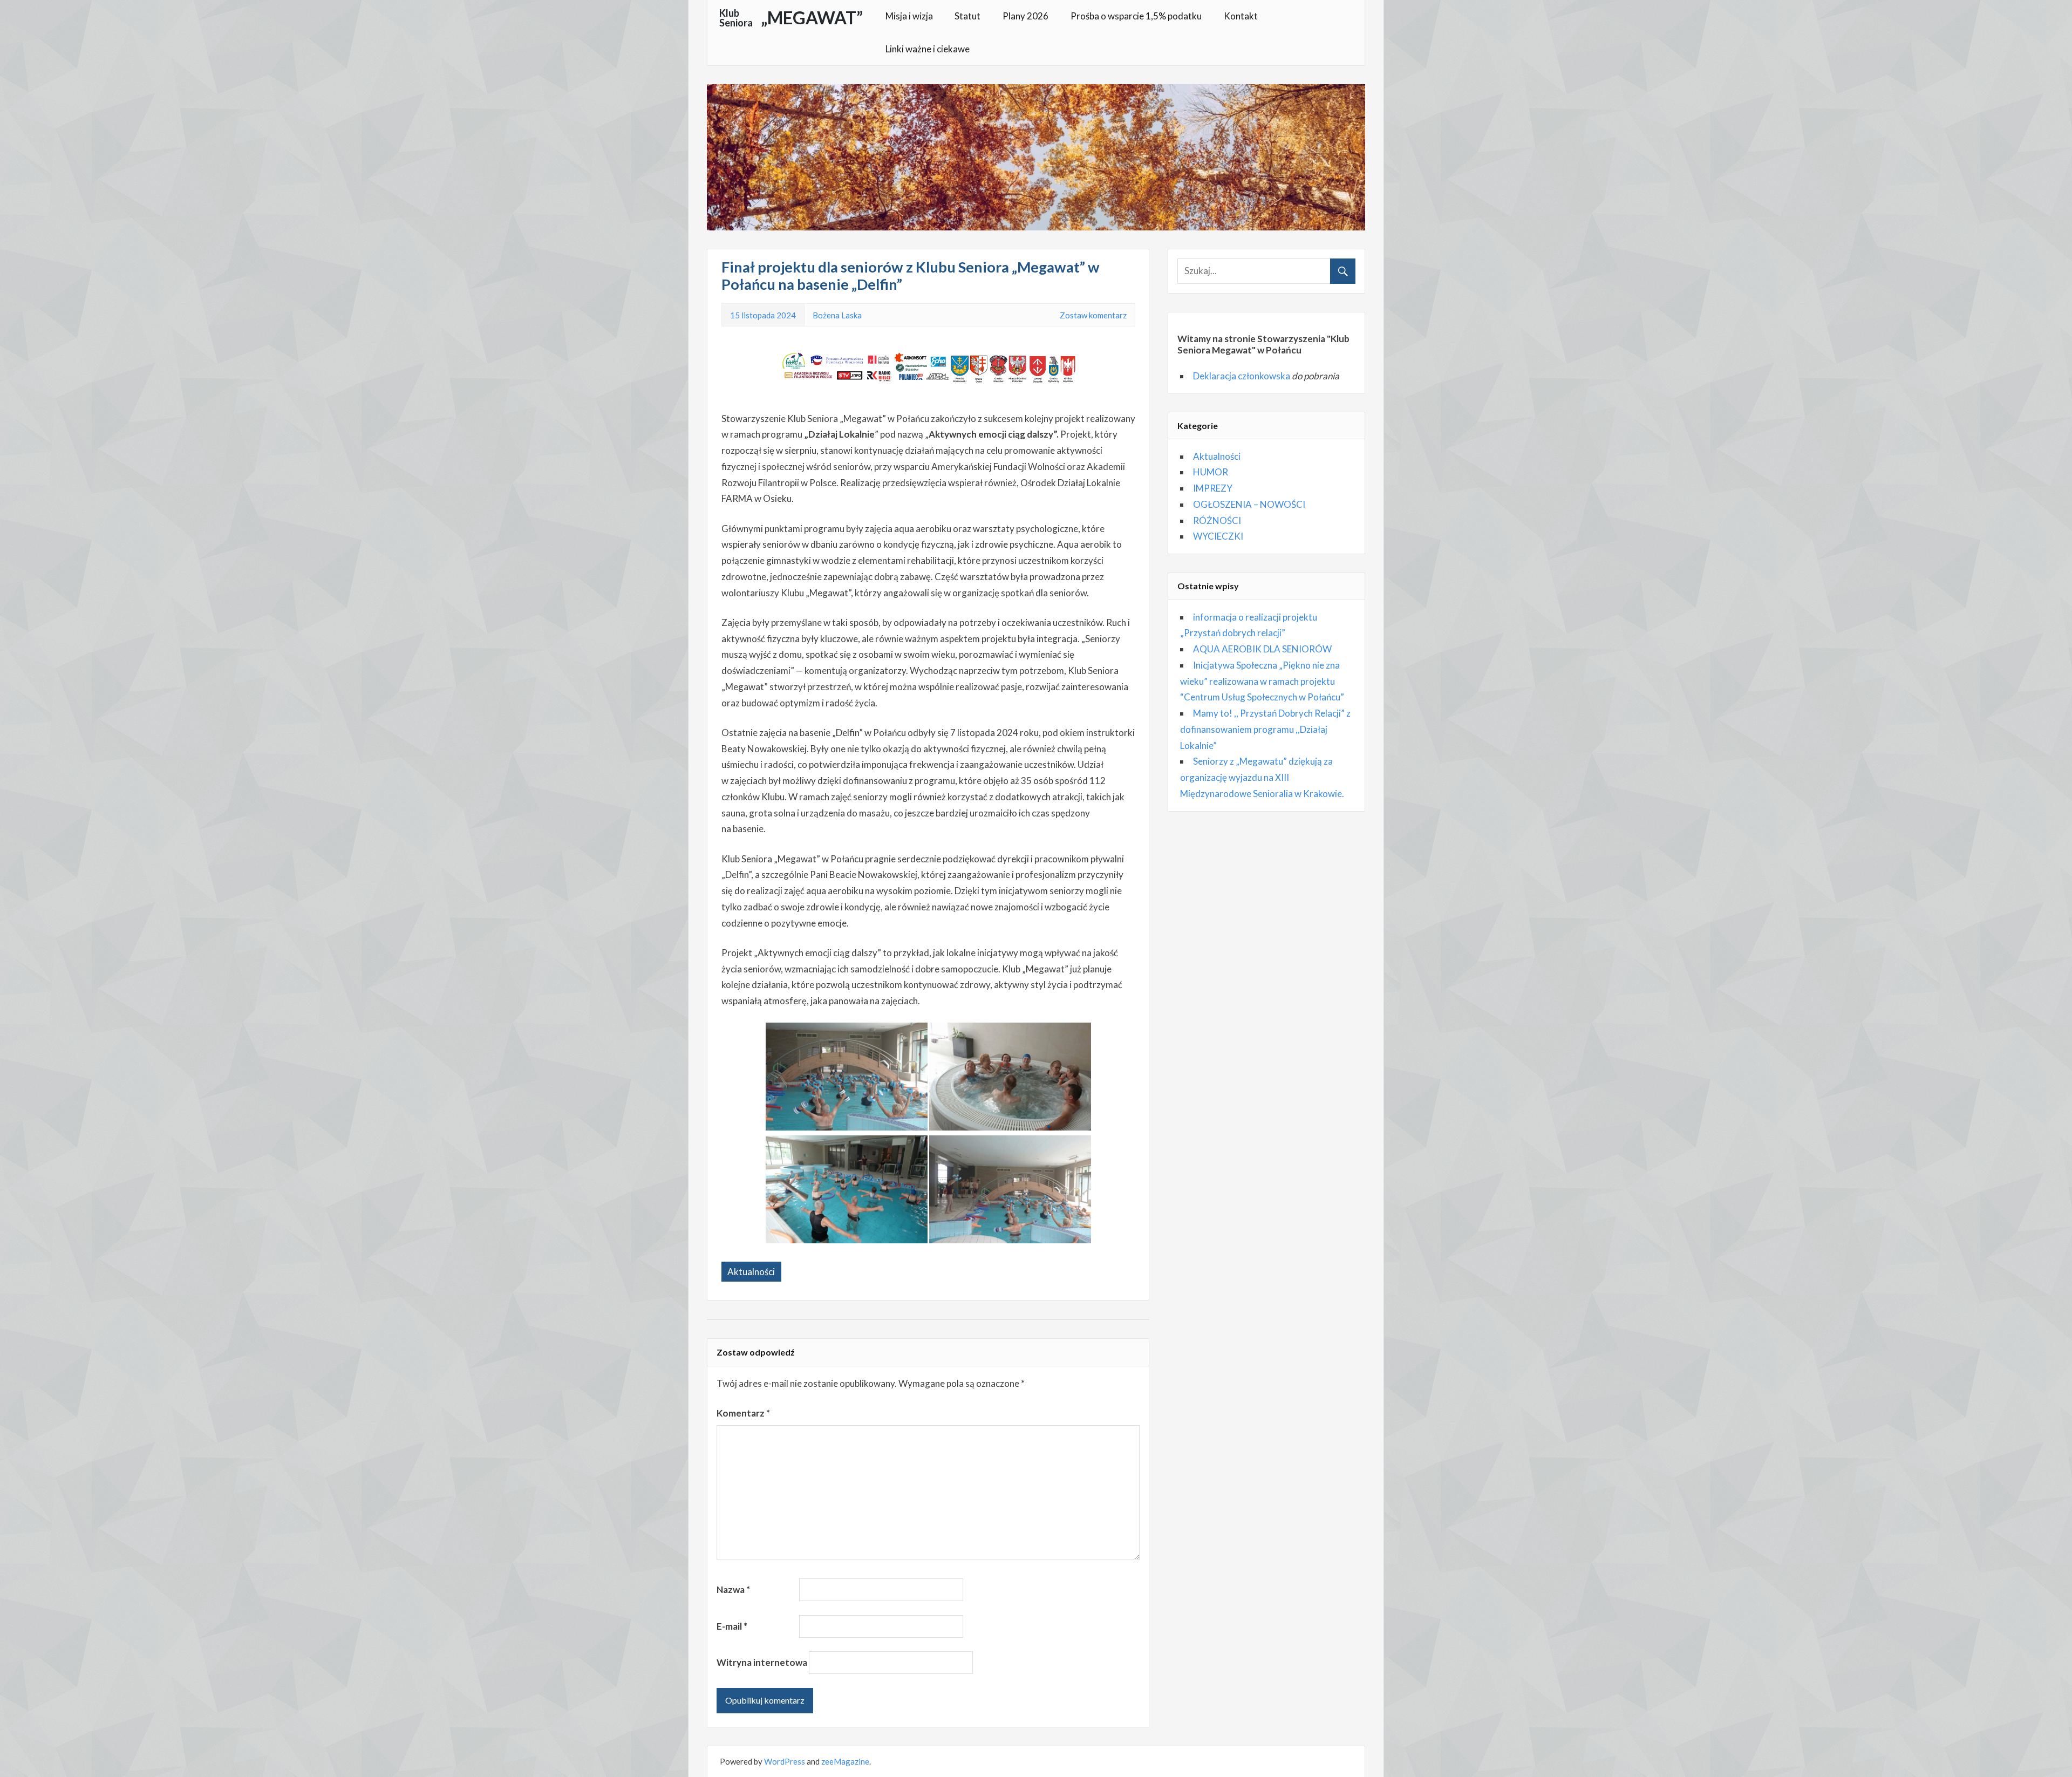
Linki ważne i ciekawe (928, 49)
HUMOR (1211, 472)
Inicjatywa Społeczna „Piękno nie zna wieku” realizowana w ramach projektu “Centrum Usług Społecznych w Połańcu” (1262, 681)
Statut (967, 16)
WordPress (785, 1761)
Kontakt (1241, 16)
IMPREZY (1213, 488)
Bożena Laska (837, 315)
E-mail (732, 1626)
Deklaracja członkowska (1242, 376)
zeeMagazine (845, 1761)
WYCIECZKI (1218, 536)
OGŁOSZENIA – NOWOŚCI (1249, 504)
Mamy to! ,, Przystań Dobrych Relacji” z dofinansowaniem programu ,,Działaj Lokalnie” (1265, 729)
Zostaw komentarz (1093, 315)
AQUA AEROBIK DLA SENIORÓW (1262, 649)
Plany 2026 (1025, 16)
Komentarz (743, 1413)
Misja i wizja (909, 16)
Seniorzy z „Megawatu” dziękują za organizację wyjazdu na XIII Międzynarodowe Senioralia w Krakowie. (1262, 777)
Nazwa (733, 1589)
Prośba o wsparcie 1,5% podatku (1136, 16)
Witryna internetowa (762, 1662)
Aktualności (751, 1272)
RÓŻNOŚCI (1217, 520)
